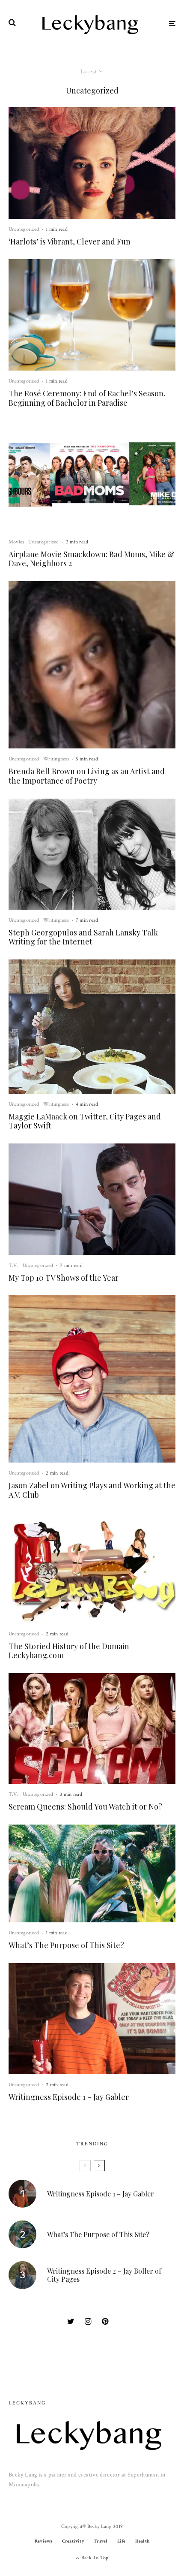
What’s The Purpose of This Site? (66, 1946)
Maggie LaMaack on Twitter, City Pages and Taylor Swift (85, 1121)
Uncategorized (24, 229)
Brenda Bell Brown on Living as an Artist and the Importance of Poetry (87, 776)
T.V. (13, 1265)
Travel (101, 2541)
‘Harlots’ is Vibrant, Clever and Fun (70, 242)
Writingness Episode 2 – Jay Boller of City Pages (104, 2275)
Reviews (44, 2541)
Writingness (56, 759)
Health (142, 2541)
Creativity (73, 2541)
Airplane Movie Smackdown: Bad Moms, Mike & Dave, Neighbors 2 (91, 559)
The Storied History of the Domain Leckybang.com (69, 1651)
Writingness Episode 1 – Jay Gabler (69, 2097)
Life (122, 2541)
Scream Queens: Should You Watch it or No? (85, 1807)
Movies (16, 542)
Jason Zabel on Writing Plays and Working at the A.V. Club (92, 1490)
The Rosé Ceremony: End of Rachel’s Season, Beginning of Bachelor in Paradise (87, 398)
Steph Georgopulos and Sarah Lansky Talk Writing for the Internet (83, 937)
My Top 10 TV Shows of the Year (64, 1278)
